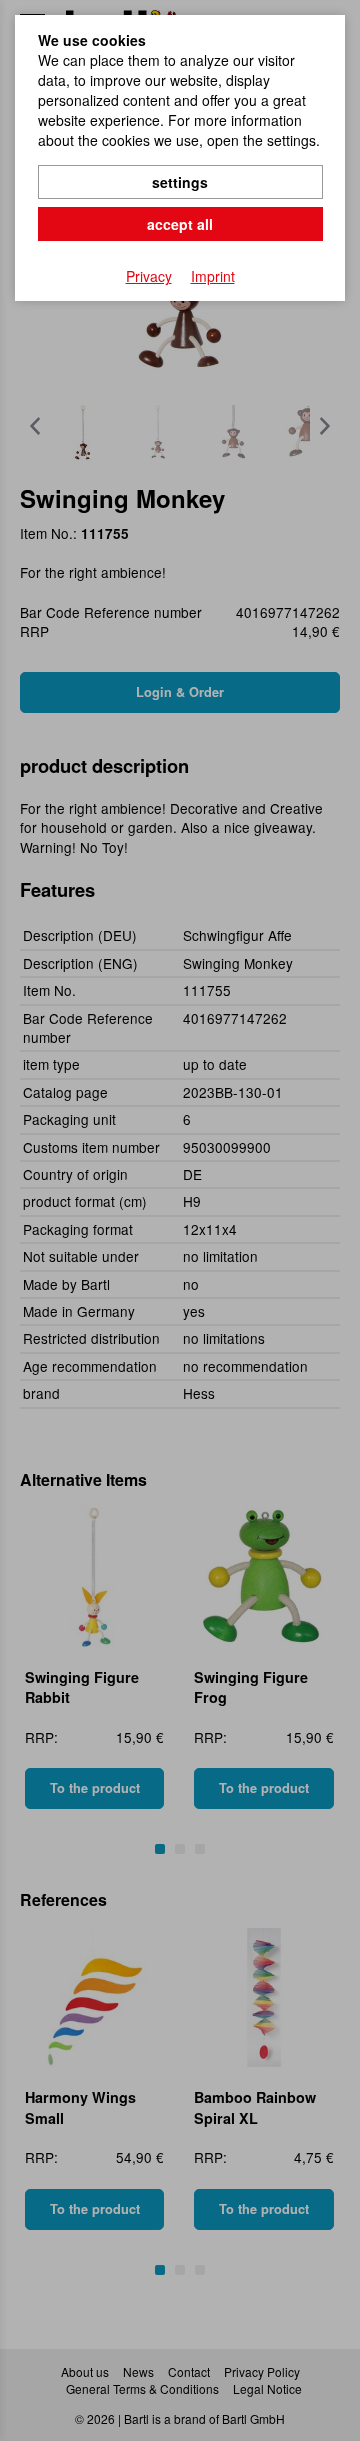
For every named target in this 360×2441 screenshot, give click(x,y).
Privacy (149, 276)
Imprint (213, 276)
